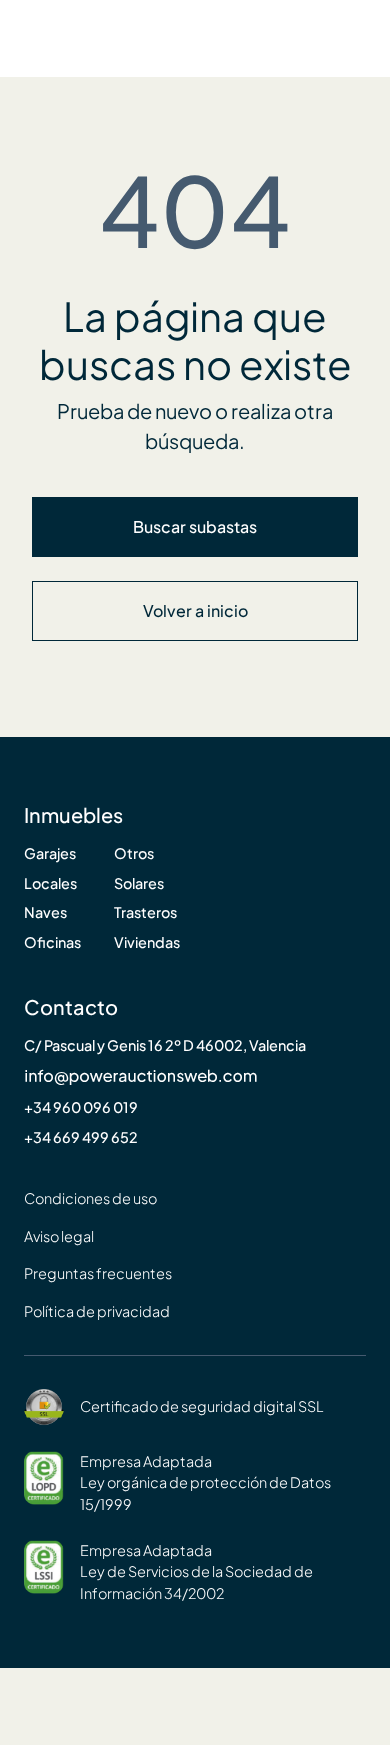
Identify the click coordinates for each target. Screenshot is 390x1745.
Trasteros (145, 912)
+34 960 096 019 (81, 1107)
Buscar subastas (195, 527)
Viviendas (147, 942)
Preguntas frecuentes (98, 1273)
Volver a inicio (195, 611)
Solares (139, 883)
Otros (134, 853)
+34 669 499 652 (81, 1137)
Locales (50, 883)
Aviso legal (59, 1236)
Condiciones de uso (90, 1198)
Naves (45, 912)
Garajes (50, 853)
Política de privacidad (97, 1311)
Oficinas (52, 942)
